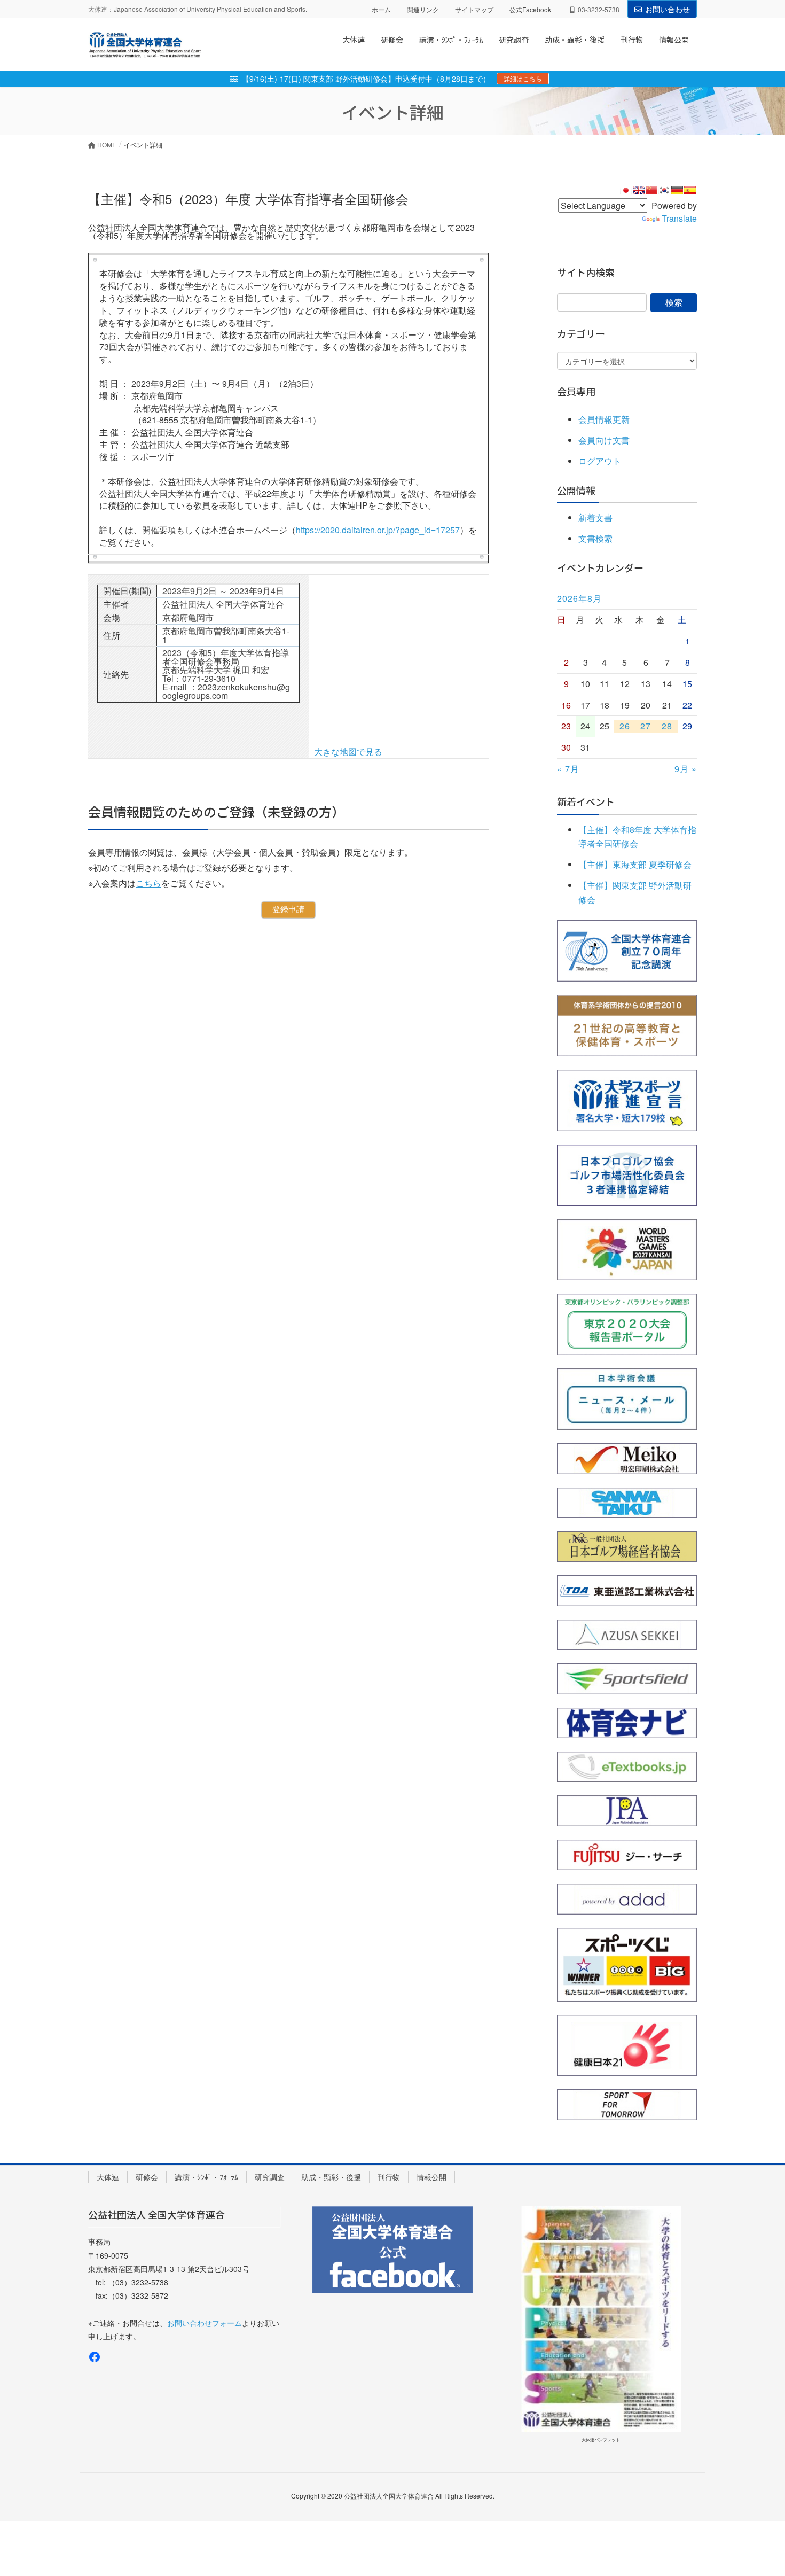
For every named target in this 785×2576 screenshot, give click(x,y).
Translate (679, 218)
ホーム (381, 9)
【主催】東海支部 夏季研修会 (635, 864)
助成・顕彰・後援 (331, 2177)
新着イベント (586, 801)
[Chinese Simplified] (651, 190)
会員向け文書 (604, 440)
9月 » (686, 769)
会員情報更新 (604, 419)
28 (667, 726)
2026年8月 (579, 598)
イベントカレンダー (600, 567)
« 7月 (568, 769)
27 (646, 726)
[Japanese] (626, 190)
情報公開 (431, 2177)
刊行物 (389, 2177)
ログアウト (600, 461)
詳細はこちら (523, 78)
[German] (677, 190)
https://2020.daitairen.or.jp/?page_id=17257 (378, 530)
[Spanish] (690, 190)
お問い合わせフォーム (205, 2323)
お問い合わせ (668, 9)
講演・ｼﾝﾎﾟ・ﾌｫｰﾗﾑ (206, 2177)
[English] (639, 190)
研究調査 (270, 2177)
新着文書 (595, 517)
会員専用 (576, 391)
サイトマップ (474, 9)
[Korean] (664, 190)
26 (625, 726)
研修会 (147, 2177)
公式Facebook (530, 9)
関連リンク (423, 9)
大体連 (108, 2177)
